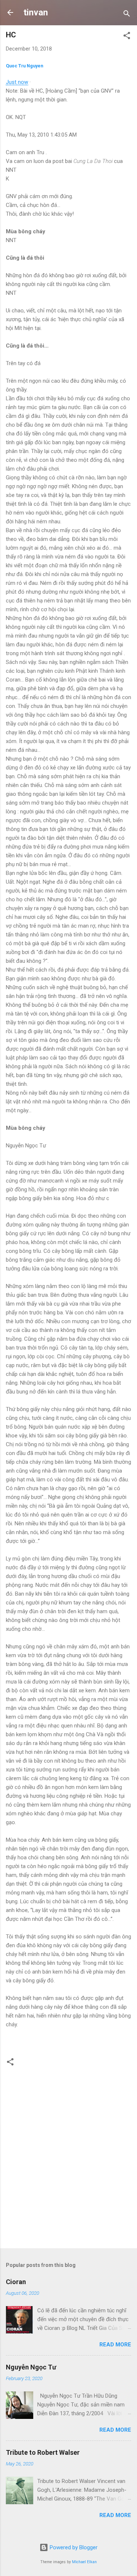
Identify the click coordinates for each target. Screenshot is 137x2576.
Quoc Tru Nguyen (24, 66)
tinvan (36, 12)
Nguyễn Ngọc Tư (31, 2367)
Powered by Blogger (73, 2547)
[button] (127, 37)
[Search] (127, 15)
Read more (115, 2345)
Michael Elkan (84, 2562)
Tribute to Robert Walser (43, 2452)
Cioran (16, 2282)
